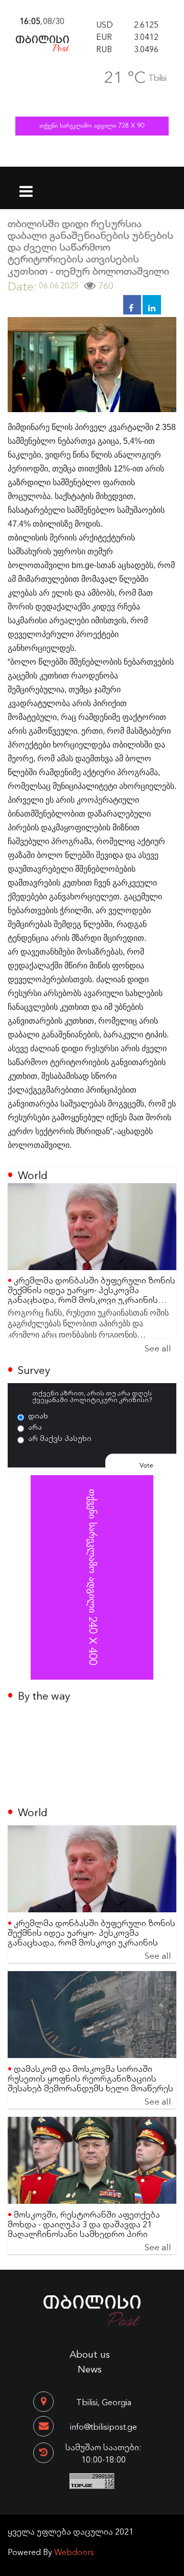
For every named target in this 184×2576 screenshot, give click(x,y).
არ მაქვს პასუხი (60, 1438)
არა (35, 1427)
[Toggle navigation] (26, 185)
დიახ (38, 1415)
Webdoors (74, 2551)
